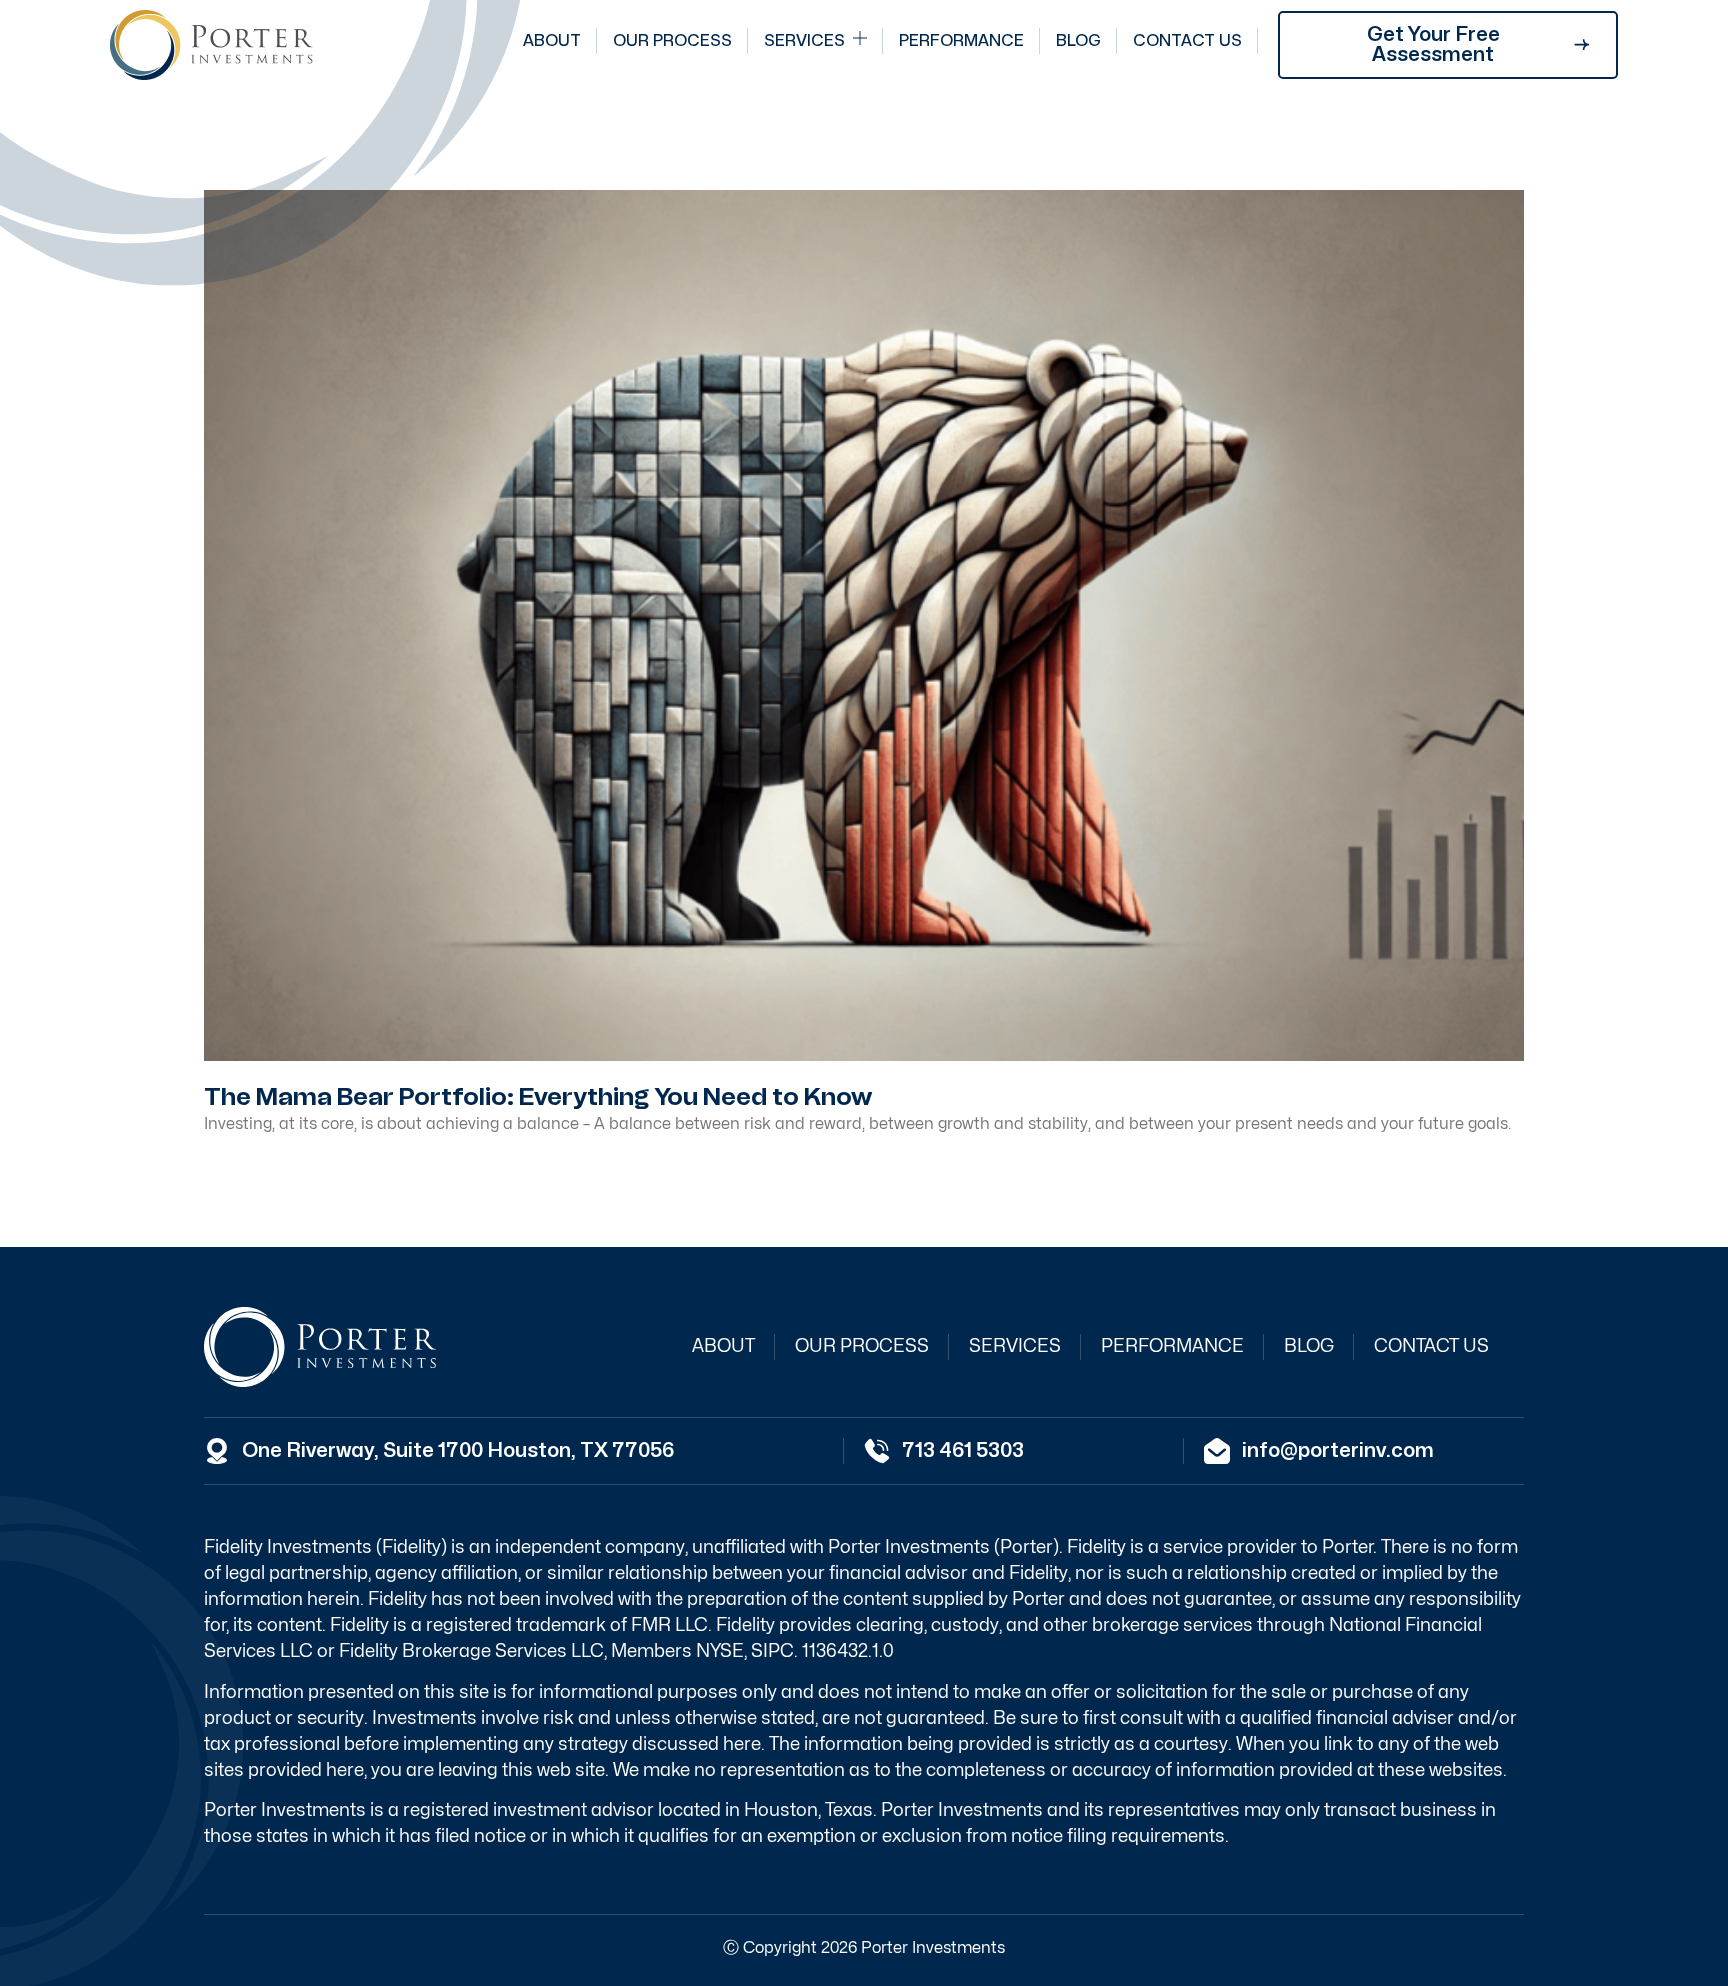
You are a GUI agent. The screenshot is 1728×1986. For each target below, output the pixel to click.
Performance (961, 41)
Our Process (672, 41)
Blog (1078, 41)
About (552, 41)
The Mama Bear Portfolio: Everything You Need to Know (538, 1096)
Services (804, 41)
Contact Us (1187, 41)
